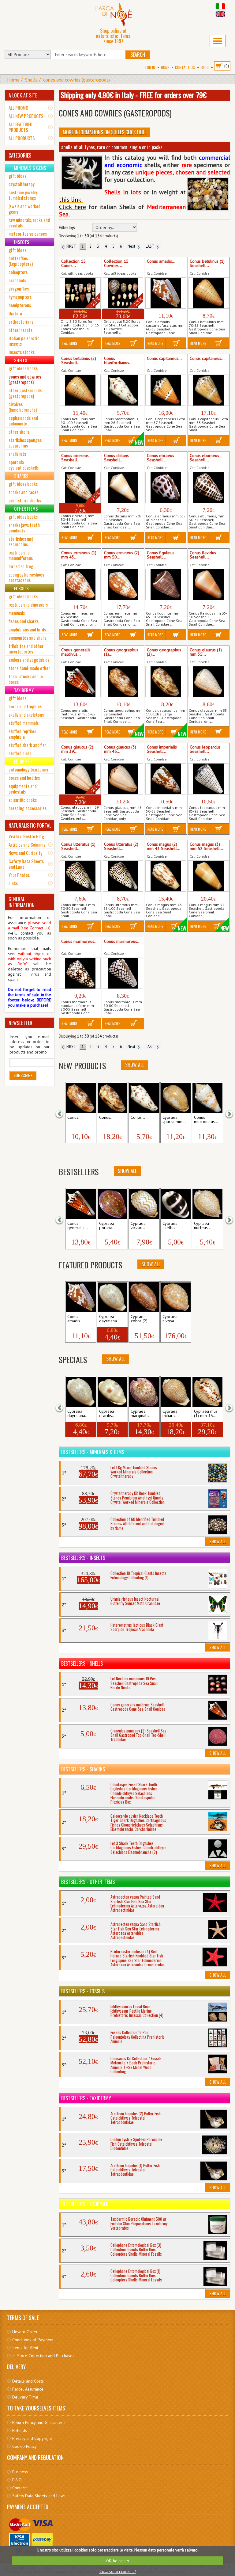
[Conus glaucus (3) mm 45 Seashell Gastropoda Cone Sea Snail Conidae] (123, 779)
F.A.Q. (17, 2480)
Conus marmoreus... (79, 942)
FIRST (70, 246)
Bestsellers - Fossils (83, 1991)
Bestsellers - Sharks (83, 1769)
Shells (31, 80)
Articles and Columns (27, 844)
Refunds (20, 2430)
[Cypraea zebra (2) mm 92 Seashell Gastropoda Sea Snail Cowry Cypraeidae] (144, 1297)
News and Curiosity (25, 853)
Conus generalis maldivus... (76, 652)
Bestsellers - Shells (82, 1663)
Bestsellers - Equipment (86, 2204)
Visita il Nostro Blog (26, 836)
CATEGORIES (20, 155)
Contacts (20, 2488)
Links (13, 883)
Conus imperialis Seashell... (162, 749)
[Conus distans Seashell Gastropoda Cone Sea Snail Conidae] (123, 487)
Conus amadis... (161, 261)
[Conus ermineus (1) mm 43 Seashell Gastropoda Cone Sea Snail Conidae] (80, 585)
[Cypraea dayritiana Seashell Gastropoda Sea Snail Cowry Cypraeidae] (112, 1297)
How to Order (25, 2332)
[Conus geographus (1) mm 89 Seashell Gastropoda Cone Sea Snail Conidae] (123, 682)
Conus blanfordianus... (118, 361)
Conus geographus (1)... (121, 652)
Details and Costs (28, 2381)
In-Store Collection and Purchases (43, 2356)
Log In (150, 67)
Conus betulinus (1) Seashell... (207, 264)
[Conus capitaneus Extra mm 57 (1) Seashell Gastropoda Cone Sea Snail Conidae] (166, 390)
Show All (135, 1065)
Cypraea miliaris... (171, 1414)
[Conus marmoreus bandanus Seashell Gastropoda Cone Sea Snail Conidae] (80, 973)
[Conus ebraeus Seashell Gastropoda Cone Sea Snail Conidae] (166, 487)
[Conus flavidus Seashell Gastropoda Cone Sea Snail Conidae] (209, 585)
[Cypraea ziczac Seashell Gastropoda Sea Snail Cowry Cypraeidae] (144, 1204)
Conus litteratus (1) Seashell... (78, 847)
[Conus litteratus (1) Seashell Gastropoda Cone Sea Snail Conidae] (80, 876)
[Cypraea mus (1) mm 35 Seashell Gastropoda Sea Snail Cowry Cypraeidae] (207, 1392)
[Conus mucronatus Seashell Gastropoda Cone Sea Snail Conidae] (207, 1098)
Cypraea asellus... (171, 1226)
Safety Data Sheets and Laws (26, 864)
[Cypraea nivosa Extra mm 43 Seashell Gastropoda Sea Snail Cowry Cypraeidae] (176, 1297)
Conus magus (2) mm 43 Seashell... (164, 847)
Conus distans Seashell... (116, 458)
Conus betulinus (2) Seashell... (79, 361)
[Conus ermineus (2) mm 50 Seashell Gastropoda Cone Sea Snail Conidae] (123, 585)
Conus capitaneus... (164, 359)
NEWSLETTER (21, 1023)
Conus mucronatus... (206, 1120)
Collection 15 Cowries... (116, 264)
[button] (63, 1113)
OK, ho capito (118, 2561)
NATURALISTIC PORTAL (30, 825)
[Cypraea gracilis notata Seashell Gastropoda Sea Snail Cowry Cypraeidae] (112, 1392)
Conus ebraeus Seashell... (160, 458)
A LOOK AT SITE (23, 95)
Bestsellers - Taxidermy (86, 2098)
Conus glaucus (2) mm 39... (77, 749)
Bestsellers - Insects (83, 1558)
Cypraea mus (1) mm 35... (206, 1414)
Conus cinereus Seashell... (75, 458)
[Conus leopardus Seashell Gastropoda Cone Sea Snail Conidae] (209, 779)
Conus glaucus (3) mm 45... (120, 749)
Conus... (75, 1118)
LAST (151, 246)
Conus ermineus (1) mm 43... (79, 555)
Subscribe (23, 1075)
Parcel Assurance (28, 2389)
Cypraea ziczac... (138, 1226)
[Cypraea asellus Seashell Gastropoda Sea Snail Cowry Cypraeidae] (176, 1204)
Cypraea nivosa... (170, 1319)
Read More (70, 343)
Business (20, 2472)
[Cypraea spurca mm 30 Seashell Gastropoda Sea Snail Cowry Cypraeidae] (176, 1098)
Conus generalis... (78, 1226)
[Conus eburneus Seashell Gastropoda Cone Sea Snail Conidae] (209, 487)
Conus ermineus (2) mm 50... (122, 555)
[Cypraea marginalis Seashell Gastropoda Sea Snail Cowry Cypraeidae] (144, 1392)
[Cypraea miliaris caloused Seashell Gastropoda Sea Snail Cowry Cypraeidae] (176, 1392)
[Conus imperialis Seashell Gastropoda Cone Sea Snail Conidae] (166, 779)
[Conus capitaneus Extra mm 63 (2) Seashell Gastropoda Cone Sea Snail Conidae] (209, 390)
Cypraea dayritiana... (110, 1319)
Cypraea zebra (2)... (141, 1319)
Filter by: (67, 228)
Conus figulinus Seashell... (161, 555)
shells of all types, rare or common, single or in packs (112, 147)
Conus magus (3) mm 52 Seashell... (206, 847)
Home (165, 67)
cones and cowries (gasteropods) (76, 80)
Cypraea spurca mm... (174, 1120)
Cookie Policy (24, 2446)
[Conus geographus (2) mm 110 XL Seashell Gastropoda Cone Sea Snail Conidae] (166, 682)
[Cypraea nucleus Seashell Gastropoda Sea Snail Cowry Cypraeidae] (207, 1204)
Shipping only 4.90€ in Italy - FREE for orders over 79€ (134, 95)
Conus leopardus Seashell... (205, 749)
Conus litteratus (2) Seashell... (121, 847)
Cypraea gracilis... (107, 1414)
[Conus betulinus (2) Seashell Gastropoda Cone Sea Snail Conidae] (80, 390)
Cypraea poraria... (107, 1226)
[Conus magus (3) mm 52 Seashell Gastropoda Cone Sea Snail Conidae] (209, 876)
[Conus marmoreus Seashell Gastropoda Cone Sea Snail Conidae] (123, 973)
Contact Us (185, 67)
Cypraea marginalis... (142, 1414)
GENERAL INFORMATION (22, 902)
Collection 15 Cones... (73, 264)
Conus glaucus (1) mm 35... (206, 652)
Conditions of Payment (33, 2340)
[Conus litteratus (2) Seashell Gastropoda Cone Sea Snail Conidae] (123, 876)
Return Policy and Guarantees (39, 2422)
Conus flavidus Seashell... (203, 555)
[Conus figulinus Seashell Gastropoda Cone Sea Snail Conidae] (166, 585)
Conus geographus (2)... (164, 652)
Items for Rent (25, 2348)
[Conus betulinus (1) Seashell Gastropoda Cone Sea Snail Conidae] (209, 293)
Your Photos (19, 875)
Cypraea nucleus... (203, 1226)
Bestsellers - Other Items (88, 1882)
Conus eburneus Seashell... (204, 458)
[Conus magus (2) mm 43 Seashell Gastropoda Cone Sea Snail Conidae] (166, 876)
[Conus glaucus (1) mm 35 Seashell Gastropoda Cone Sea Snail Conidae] (209, 682)
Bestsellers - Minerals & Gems (93, 1452)
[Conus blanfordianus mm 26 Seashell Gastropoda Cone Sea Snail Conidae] (123, 390)
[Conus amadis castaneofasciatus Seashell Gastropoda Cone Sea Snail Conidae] (166, 293)
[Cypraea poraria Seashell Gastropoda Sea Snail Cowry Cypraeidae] (112, 1204)
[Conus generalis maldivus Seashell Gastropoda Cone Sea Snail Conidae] (80, 682)
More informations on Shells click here (104, 132)
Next (132, 246)
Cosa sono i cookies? (118, 2572)
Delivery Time (25, 2397)
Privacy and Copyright (32, 2438)
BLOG (205, 67)
